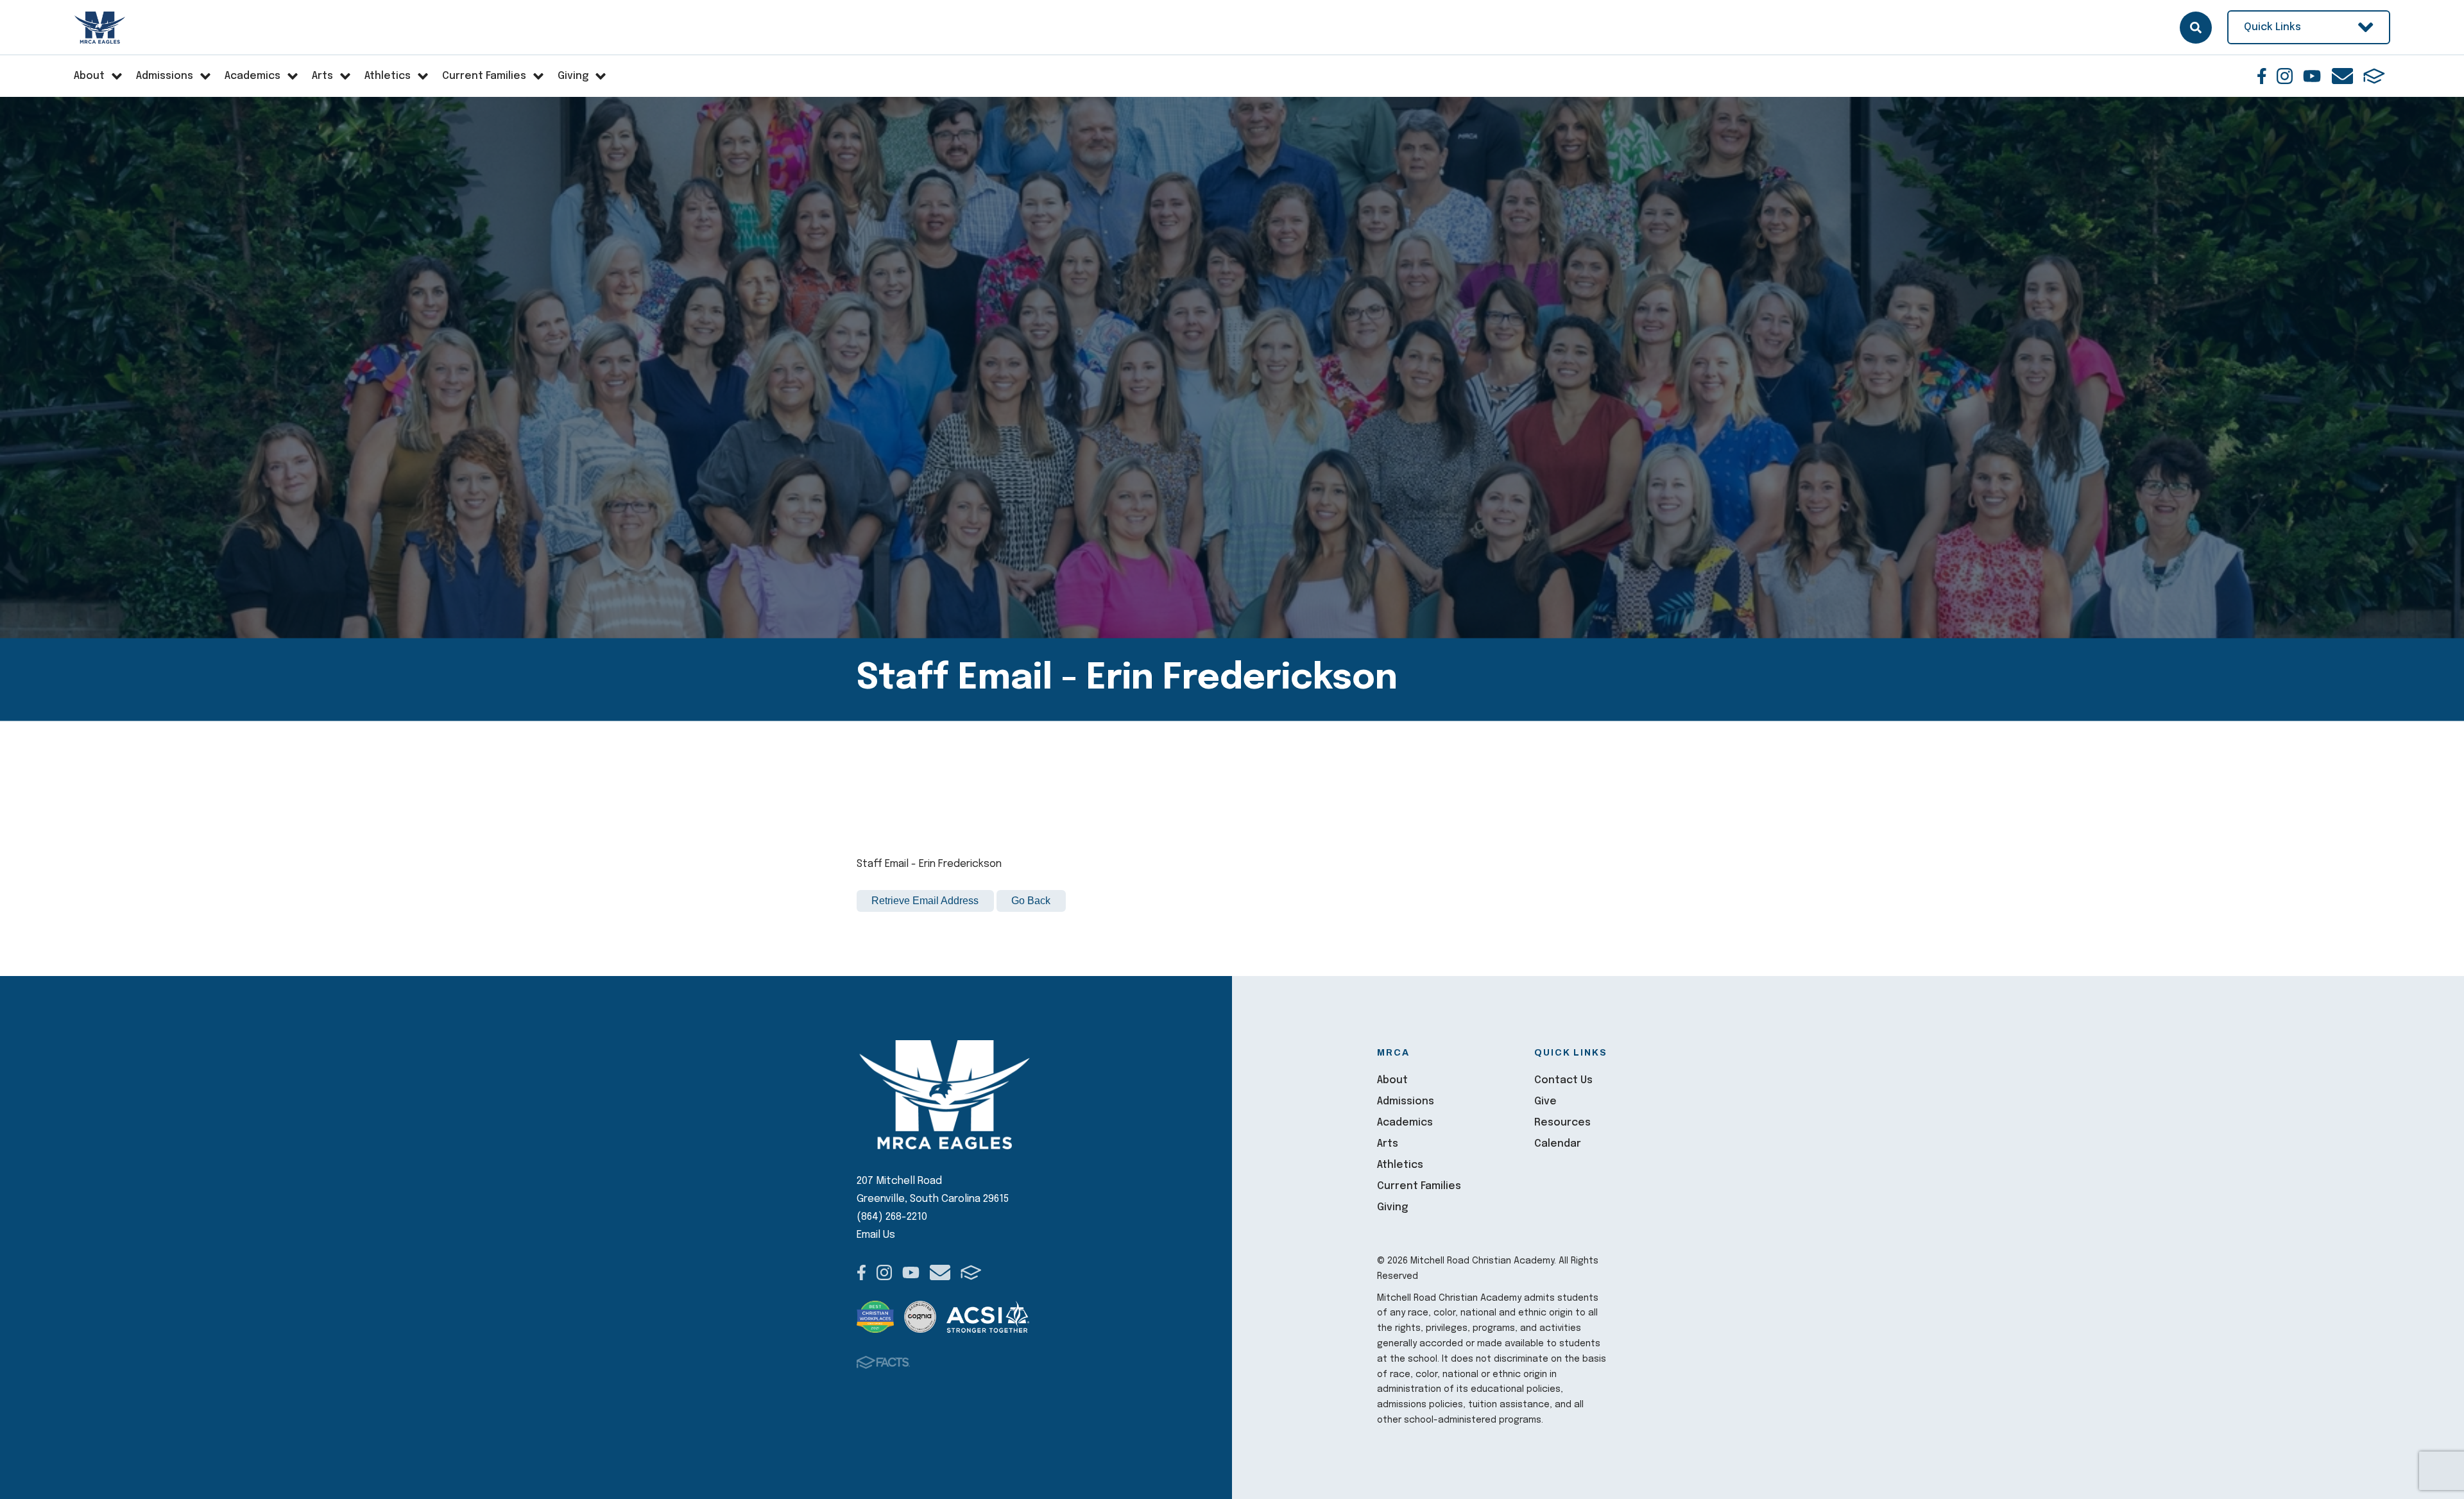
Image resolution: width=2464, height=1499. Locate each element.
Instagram (2285, 76)
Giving (1392, 1207)
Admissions (1406, 1101)
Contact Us (1563, 1080)
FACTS (2374, 76)
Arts (1388, 1144)
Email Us (876, 1235)
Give (1545, 1101)
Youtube (2312, 76)
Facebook (2262, 76)
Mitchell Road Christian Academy (100, 28)
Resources (1562, 1123)
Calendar (1558, 1144)
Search (2196, 28)
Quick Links (2272, 27)
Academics (1405, 1123)
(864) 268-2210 (892, 1217)
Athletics (1400, 1165)
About (1392, 1080)
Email (2342, 76)
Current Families (1419, 1186)
